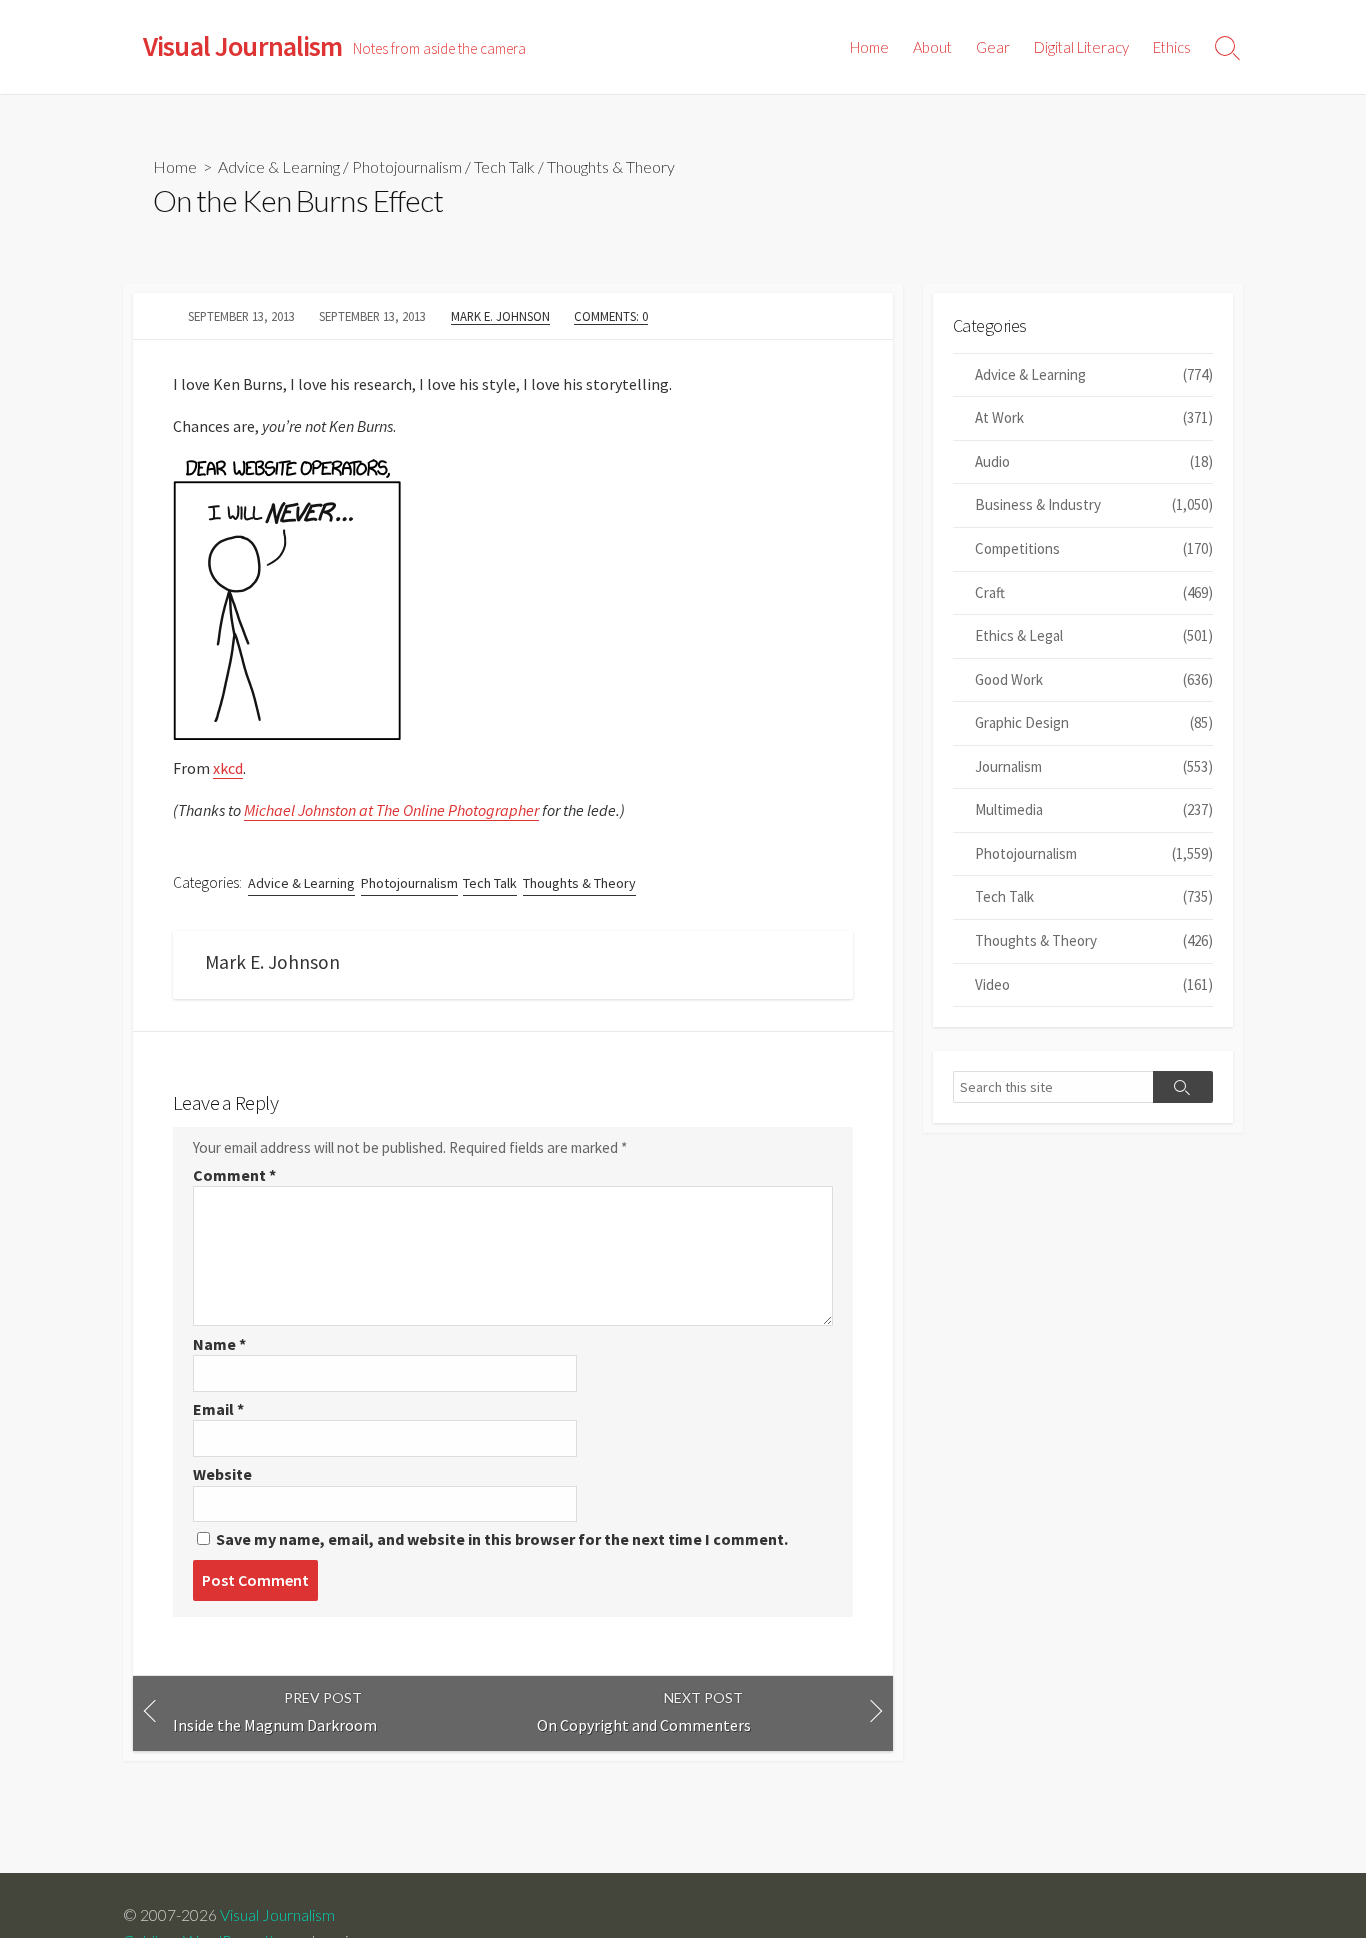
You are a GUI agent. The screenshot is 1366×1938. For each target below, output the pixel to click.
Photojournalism (407, 166)
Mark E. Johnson (500, 316)
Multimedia (1094, 809)
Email (218, 1409)
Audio (1094, 461)
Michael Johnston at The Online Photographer (391, 810)
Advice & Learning (279, 166)
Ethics (1172, 47)
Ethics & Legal (1094, 635)
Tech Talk (504, 166)
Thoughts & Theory (611, 166)
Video (1094, 984)
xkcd (228, 768)
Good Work (1094, 679)
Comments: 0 (611, 316)
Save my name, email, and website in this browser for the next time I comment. (502, 1539)
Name (219, 1344)
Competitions (1094, 548)
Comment (234, 1175)
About (932, 47)
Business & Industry (1094, 504)
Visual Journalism (277, 1915)
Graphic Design (1094, 722)
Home (869, 47)
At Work (1094, 417)
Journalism (1094, 766)
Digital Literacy (1081, 47)
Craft (1094, 592)
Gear (993, 47)
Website (222, 1474)
